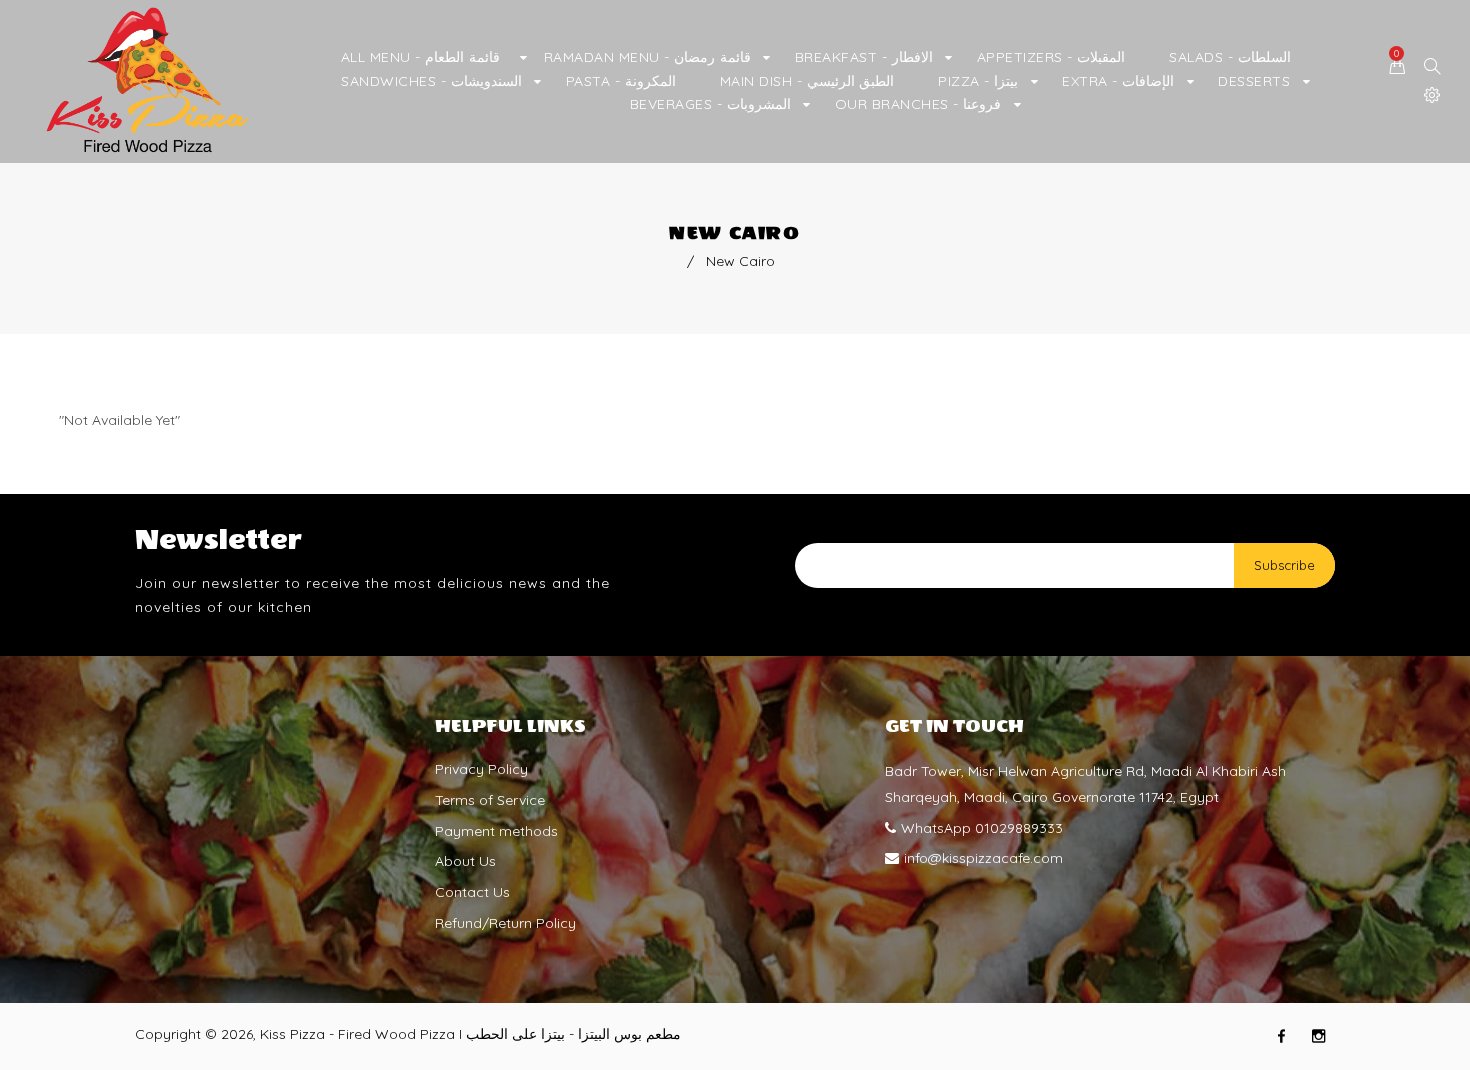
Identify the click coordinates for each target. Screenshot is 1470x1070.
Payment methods (496, 831)
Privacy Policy (481, 769)
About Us (465, 861)
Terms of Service (490, 800)
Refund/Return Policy (505, 923)
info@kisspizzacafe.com (983, 858)
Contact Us (472, 892)
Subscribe (1284, 565)
